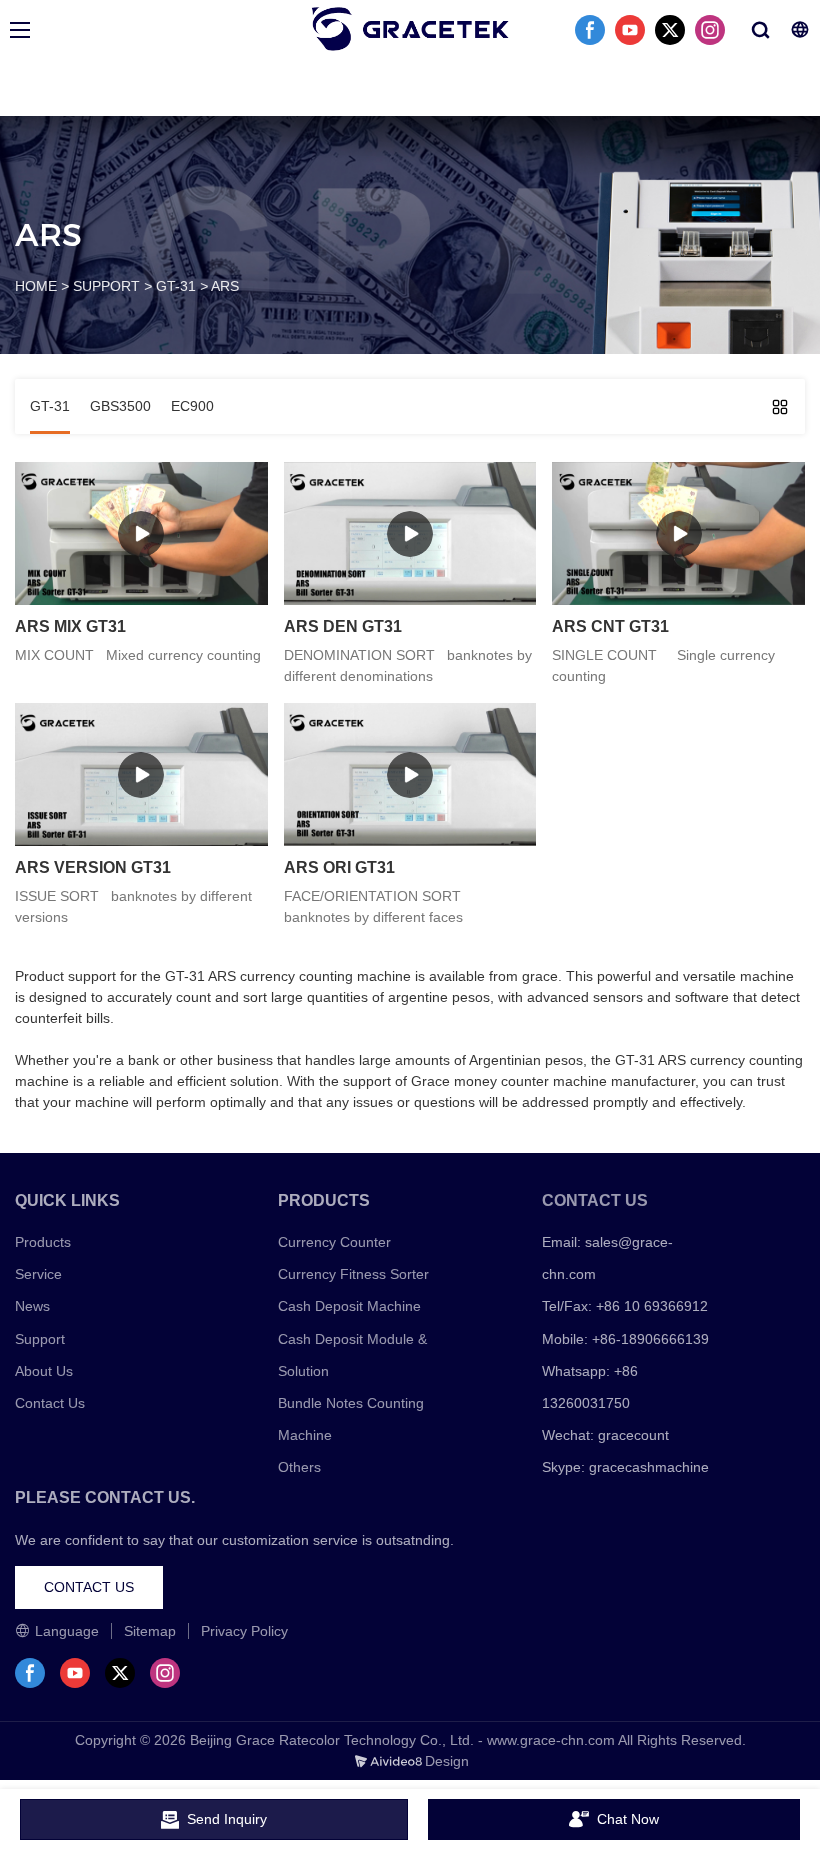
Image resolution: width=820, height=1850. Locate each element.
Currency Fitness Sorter (353, 1274)
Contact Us (50, 1403)
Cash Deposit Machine (349, 1306)
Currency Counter (334, 1242)
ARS (225, 286)
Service (38, 1274)
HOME (36, 286)
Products (43, 1242)
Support (40, 1339)
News (32, 1306)
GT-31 (176, 286)
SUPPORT (106, 286)
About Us (44, 1371)
